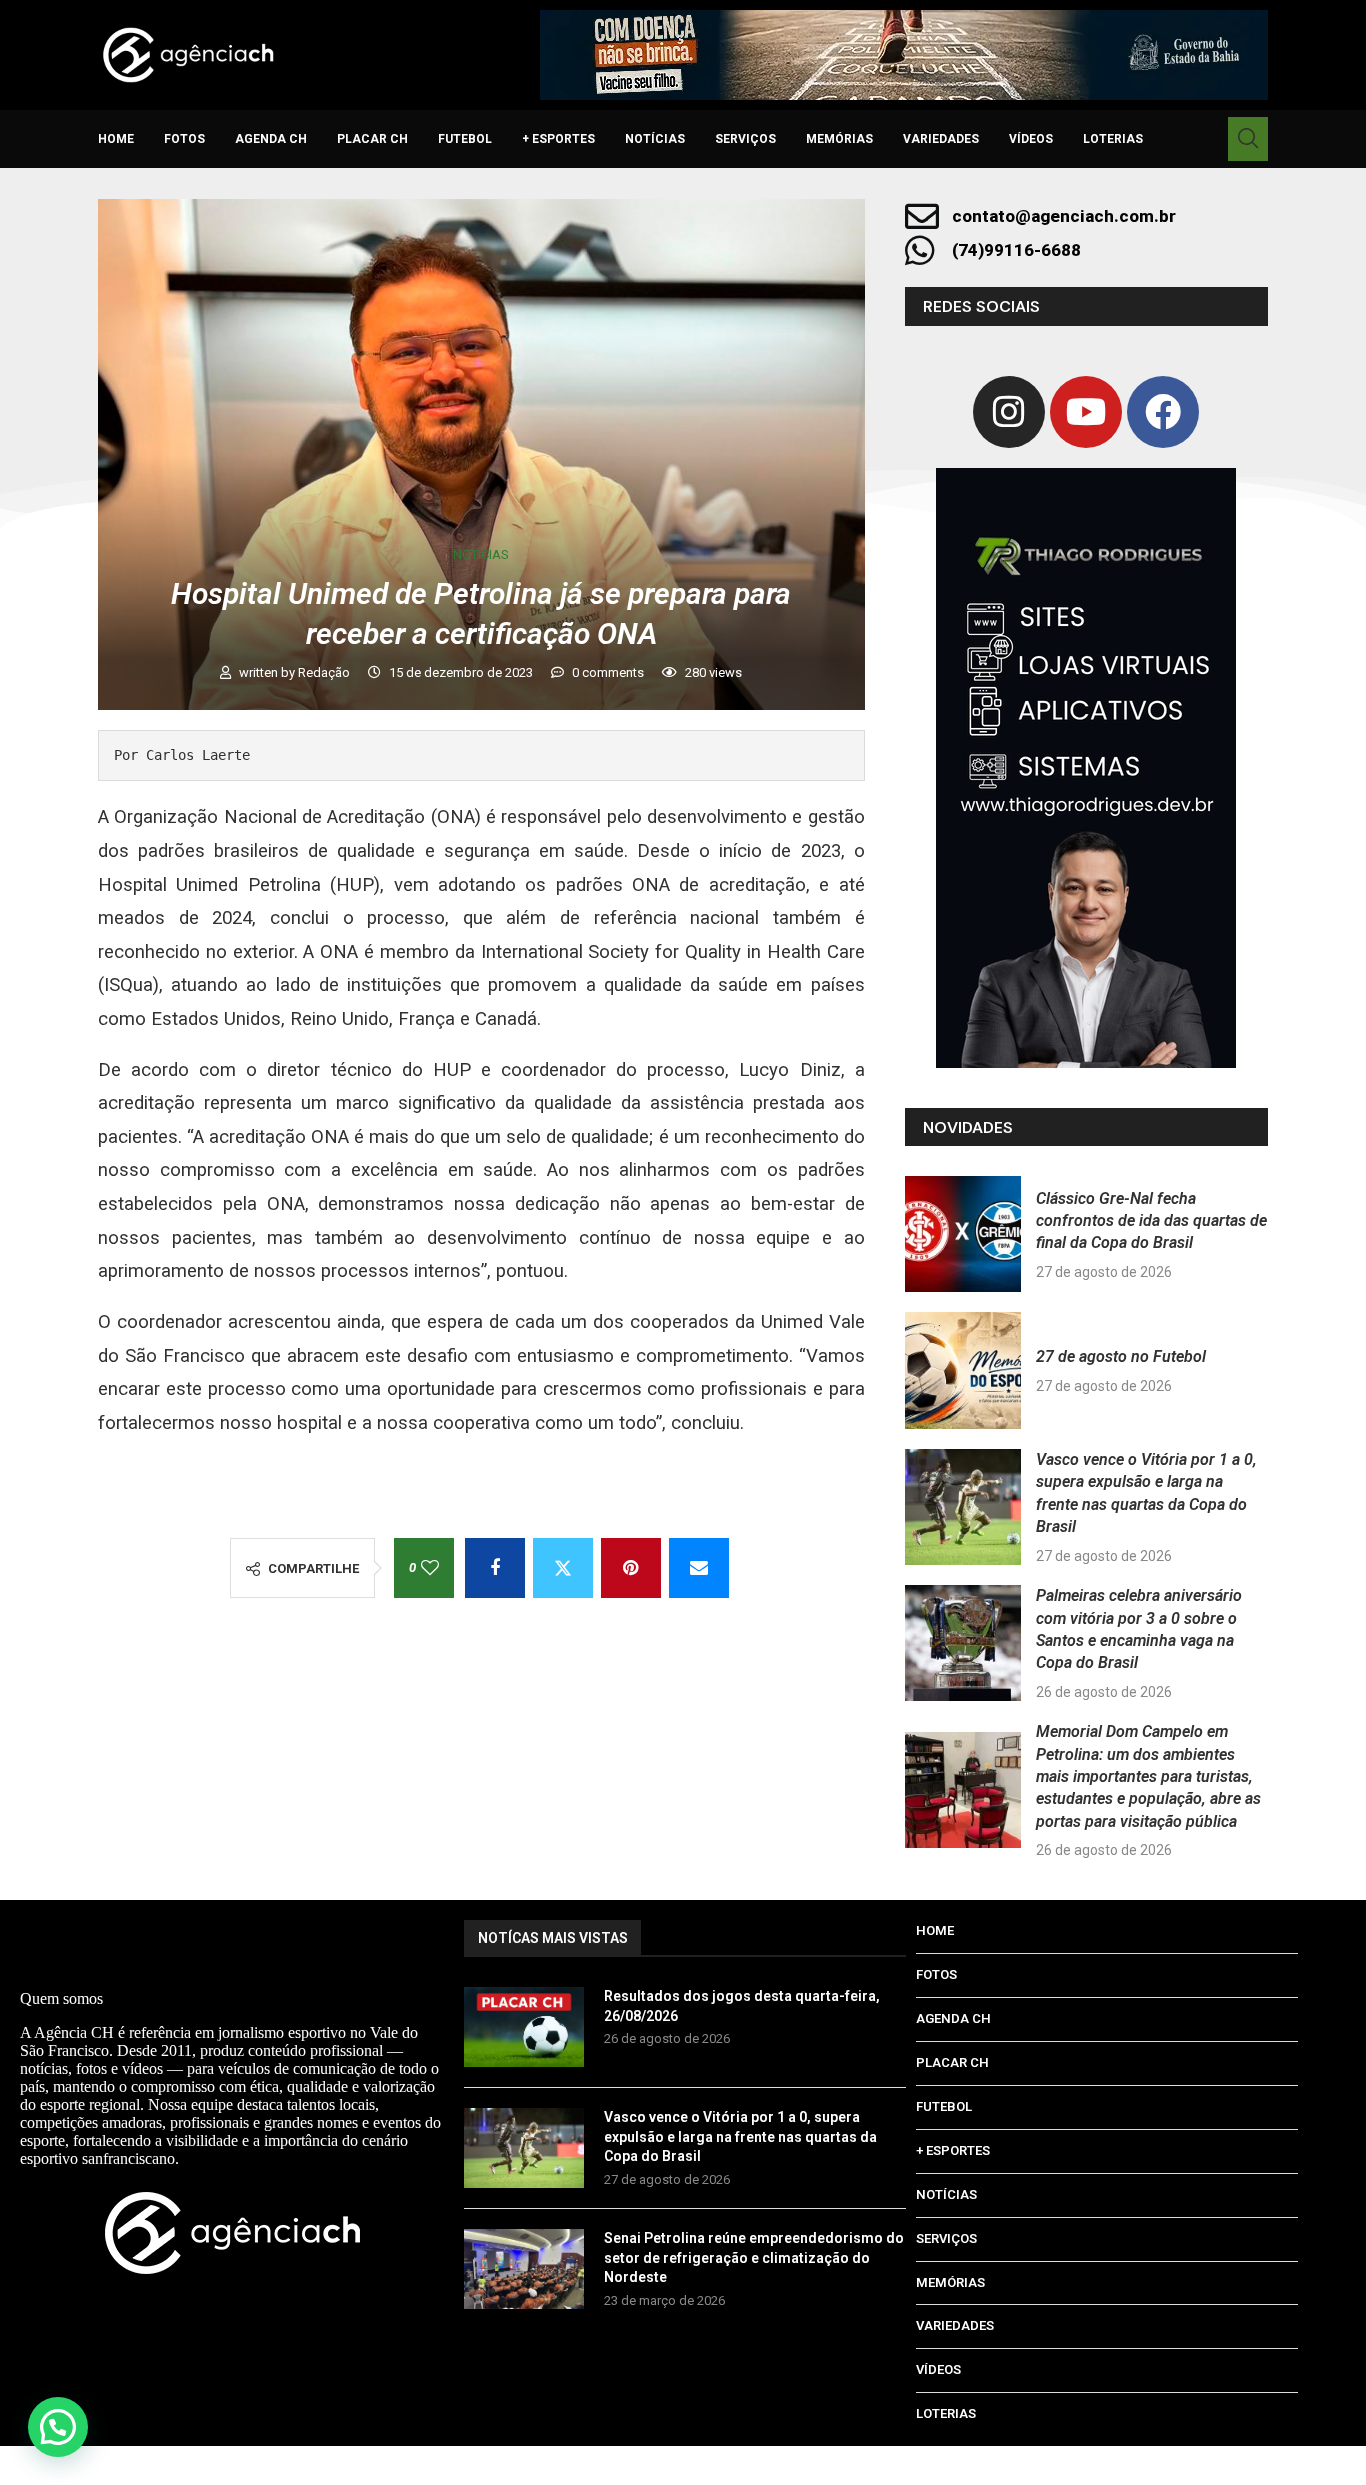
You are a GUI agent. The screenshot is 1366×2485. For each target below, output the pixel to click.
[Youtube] (1086, 412)
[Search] (1248, 139)
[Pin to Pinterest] (631, 1568)
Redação (325, 672)
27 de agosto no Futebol (1121, 1356)
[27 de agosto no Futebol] (963, 1370)
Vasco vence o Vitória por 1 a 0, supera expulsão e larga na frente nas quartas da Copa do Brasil (740, 2136)
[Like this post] (430, 1568)
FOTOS (184, 139)
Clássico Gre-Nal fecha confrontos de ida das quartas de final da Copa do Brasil (1151, 1221)
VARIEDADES (941, 139)
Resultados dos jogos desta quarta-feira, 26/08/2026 (742, 2006)
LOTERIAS (1113, 139)
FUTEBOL (465, 139)
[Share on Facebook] (495, 1568)
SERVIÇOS (745, 139)
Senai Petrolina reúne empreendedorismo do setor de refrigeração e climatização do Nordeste (754, 2257)
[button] (58, 2427)
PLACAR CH (372, 139)
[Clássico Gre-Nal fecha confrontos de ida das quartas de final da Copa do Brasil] (963, 1234)
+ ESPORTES (558, 139)
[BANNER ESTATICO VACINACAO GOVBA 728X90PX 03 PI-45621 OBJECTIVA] (904, 55)
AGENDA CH (271, 139)
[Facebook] (1163, 412)
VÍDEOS (1031, 139)
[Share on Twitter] (563, 1568)
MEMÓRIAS (839, 139)
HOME (116, 139)
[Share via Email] (699, 1568)
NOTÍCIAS (655, 139)
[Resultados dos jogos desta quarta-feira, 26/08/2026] (524, 2027)
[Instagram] (1009, 412)
